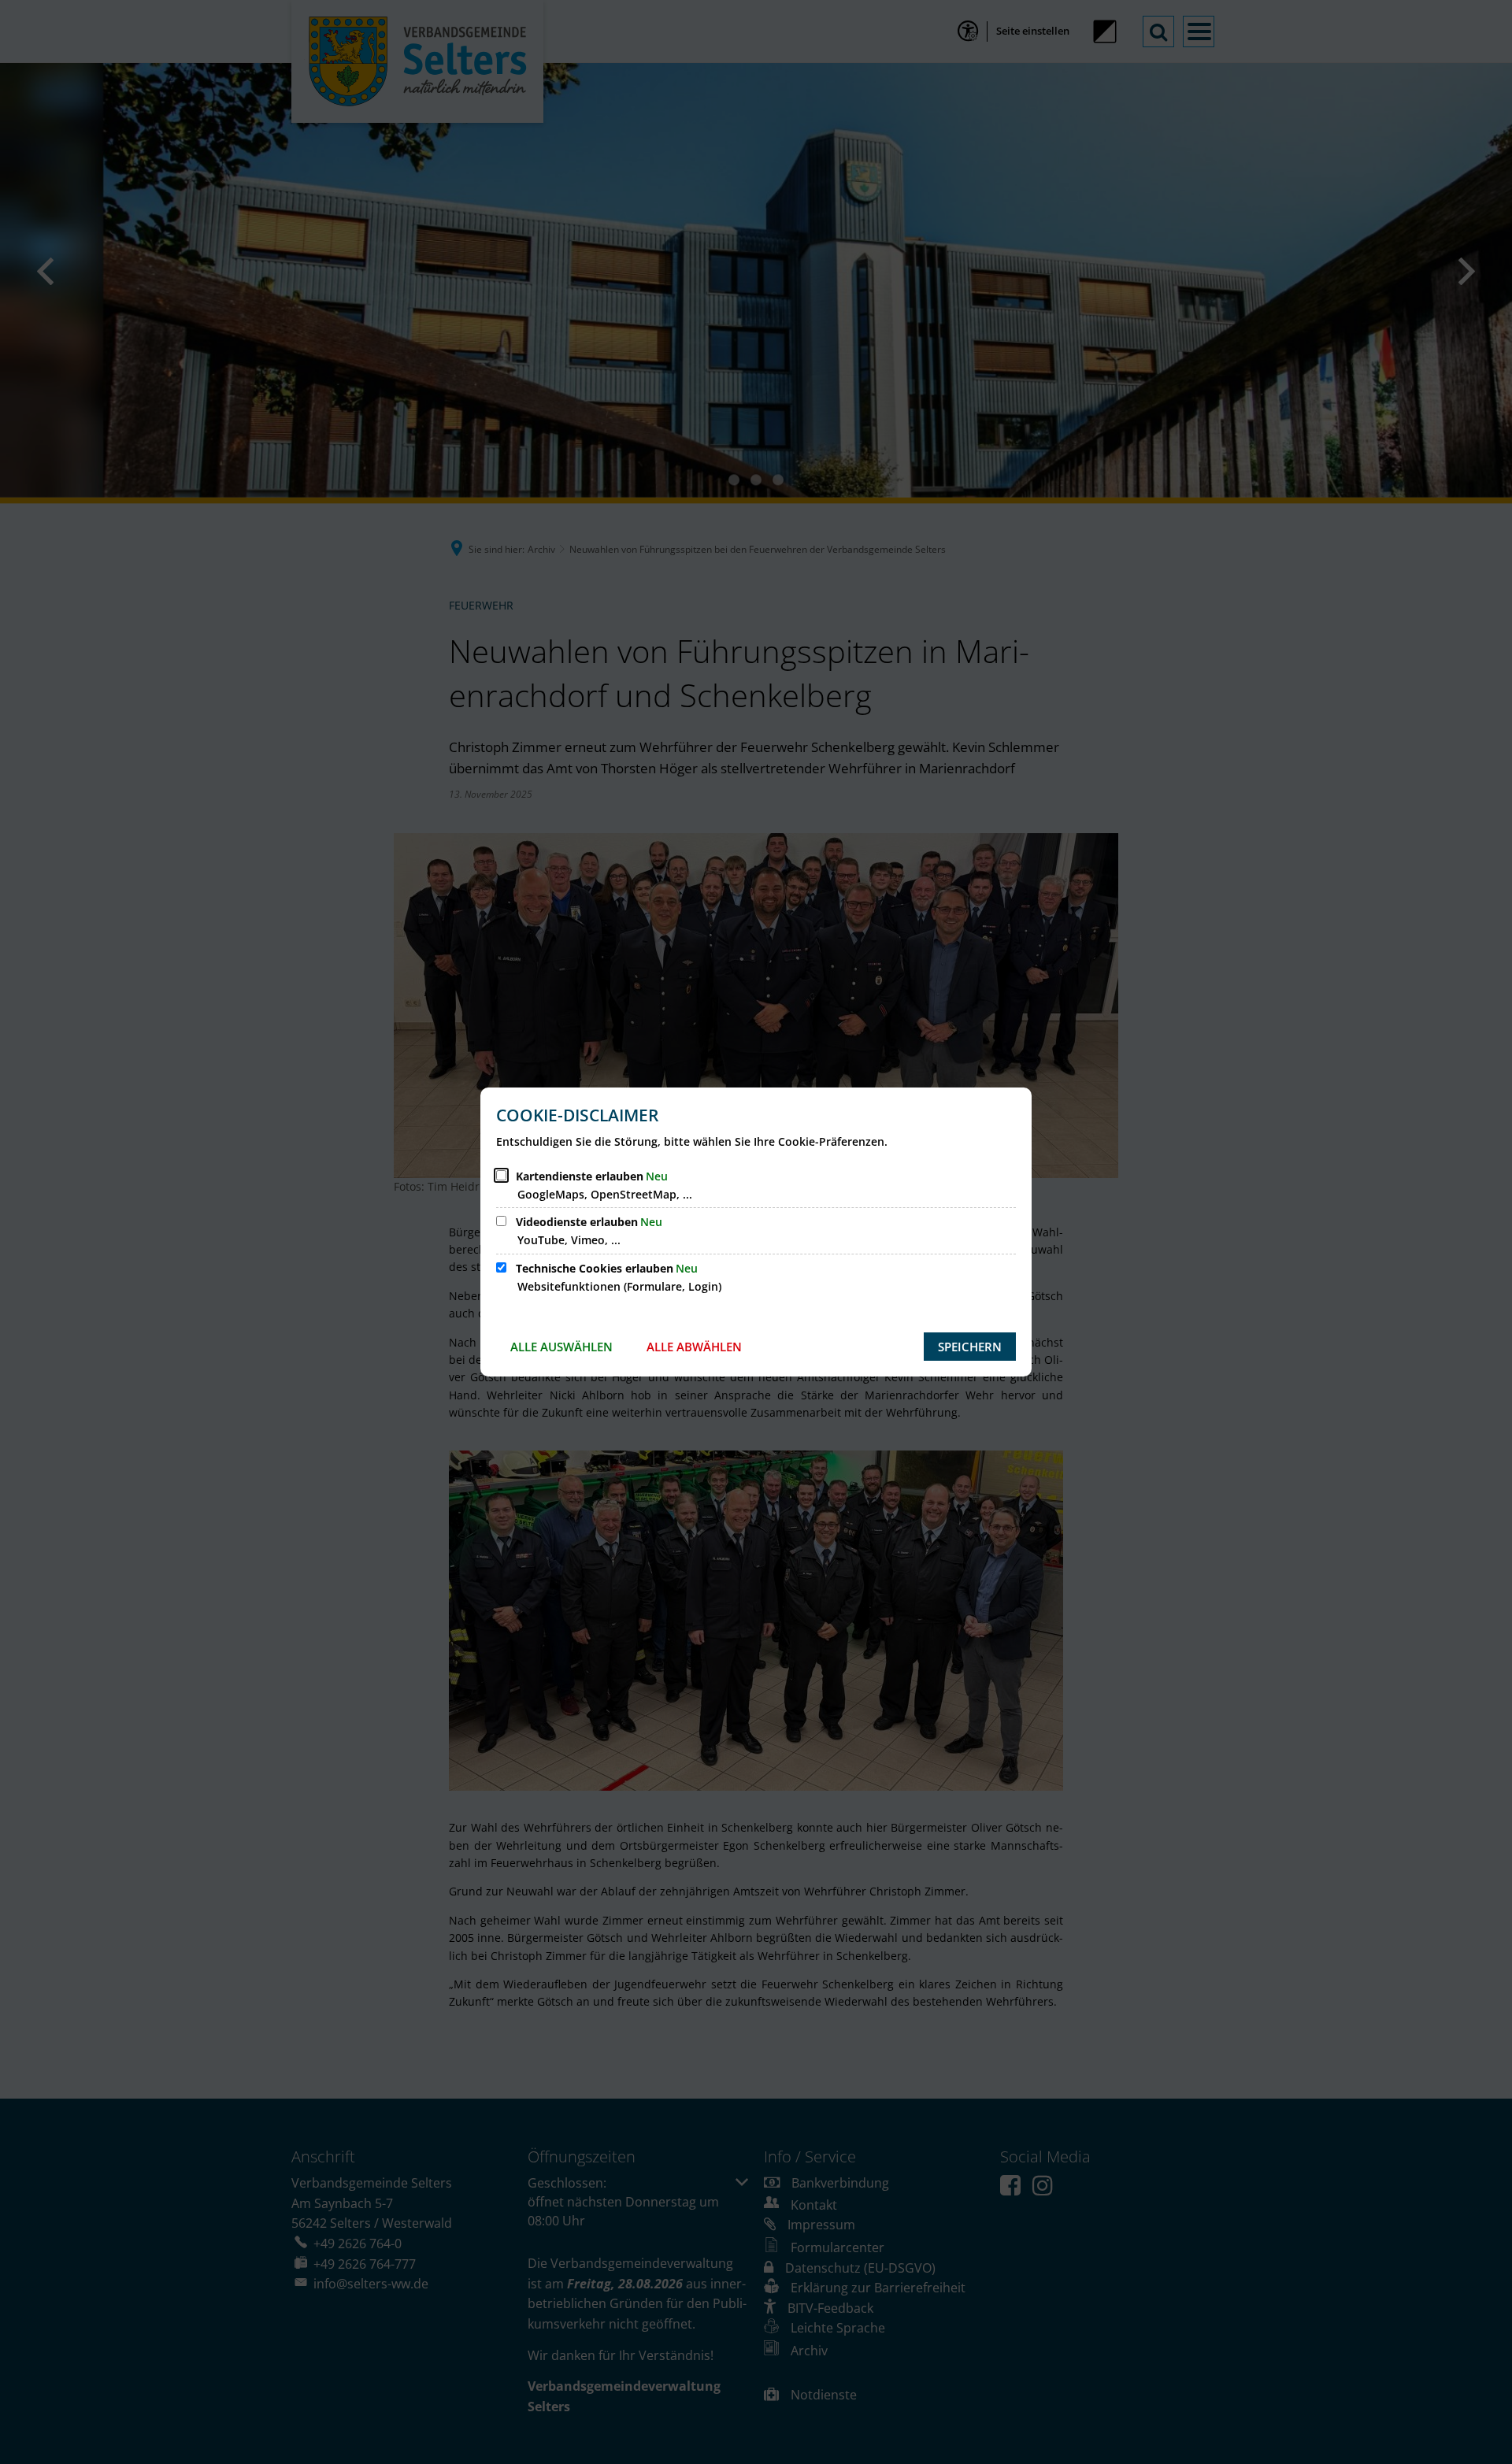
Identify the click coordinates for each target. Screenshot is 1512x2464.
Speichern (970, 1347)
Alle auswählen (561, 1347)
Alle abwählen (694, 1347)
